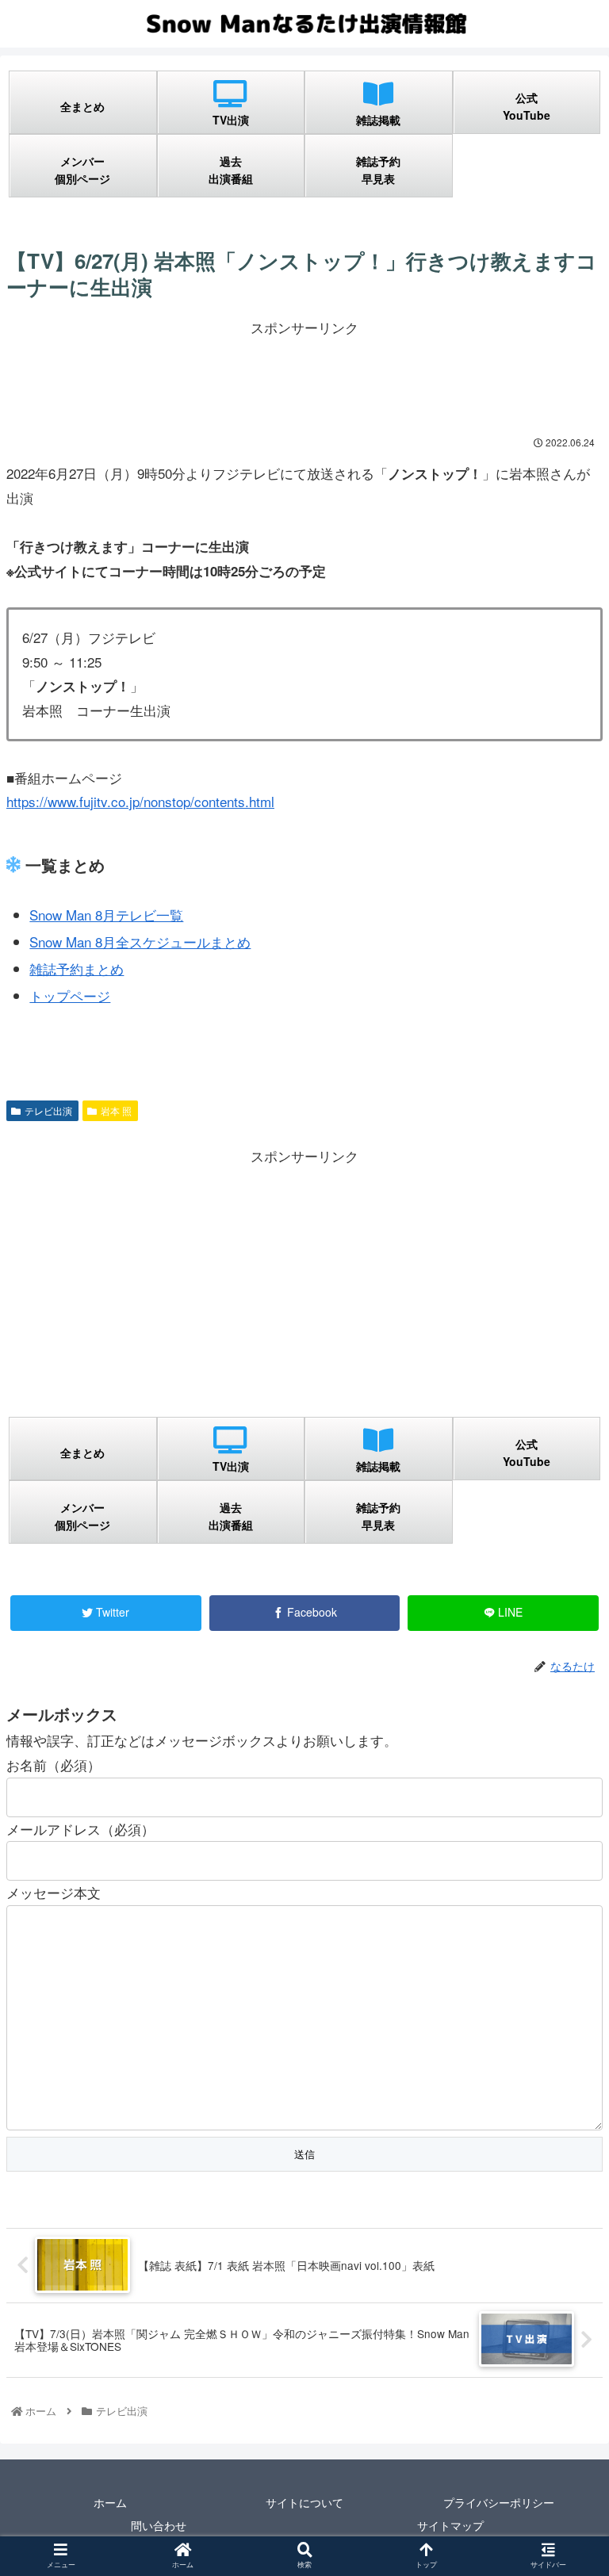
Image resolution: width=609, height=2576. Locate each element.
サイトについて (304, 2502)
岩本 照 (116, 1110)
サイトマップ (450, 2525)
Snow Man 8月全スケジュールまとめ (140, 942)
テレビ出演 (48, 1110)
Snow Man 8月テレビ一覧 (106, 915)
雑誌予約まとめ (77, 968)
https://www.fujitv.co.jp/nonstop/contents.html (140, 801)
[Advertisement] (304, 376)
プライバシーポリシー (499, 2502)
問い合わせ (159, 2525)
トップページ (70, 995)
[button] (562, 1808)
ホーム (110, 2502)
